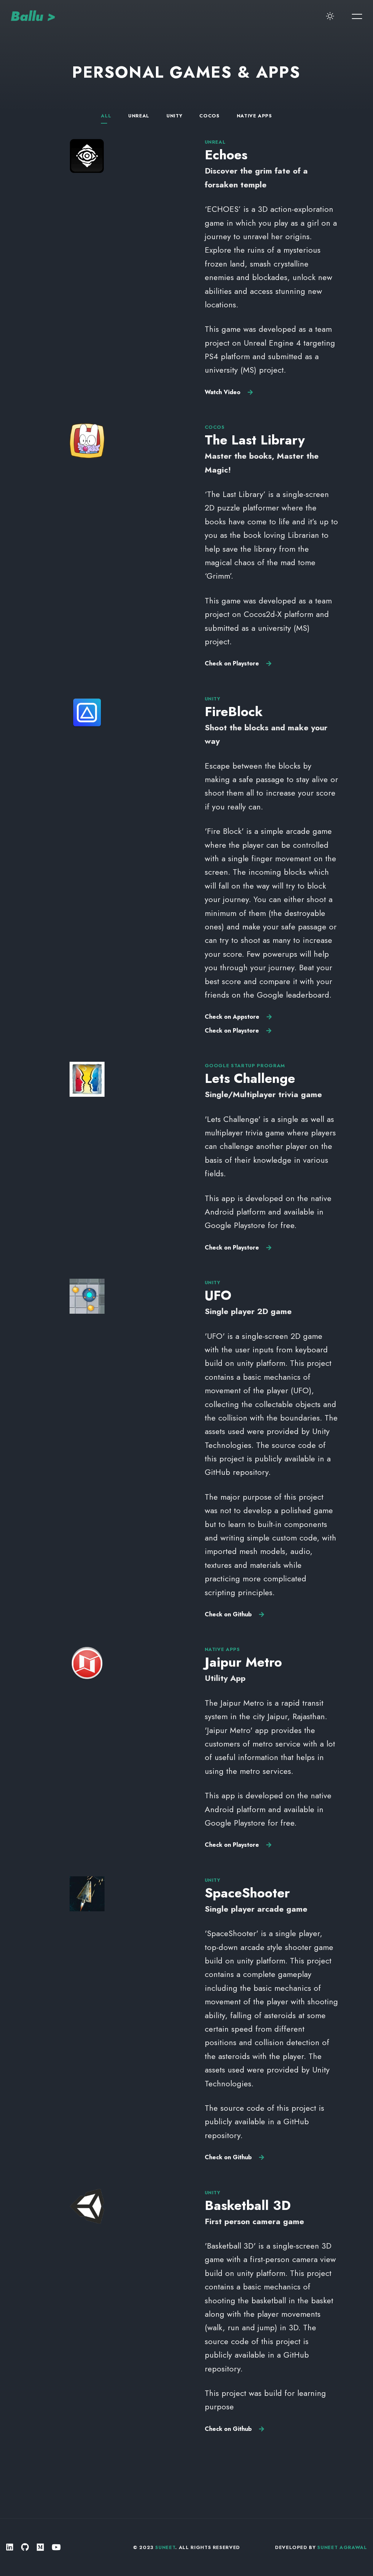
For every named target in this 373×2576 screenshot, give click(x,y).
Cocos (209, 116)
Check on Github (228, 1614)
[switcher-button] (330, 16)
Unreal (139, 116)
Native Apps (254, 116)
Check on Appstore (232, 1017)
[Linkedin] (10, 2547)
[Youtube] (56, 2547)
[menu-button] (357, 16)
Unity (174, 116)
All (106, 116)
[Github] (25, 2547)
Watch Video (223, 392)
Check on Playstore (232, 663)
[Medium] (40, 2547)
